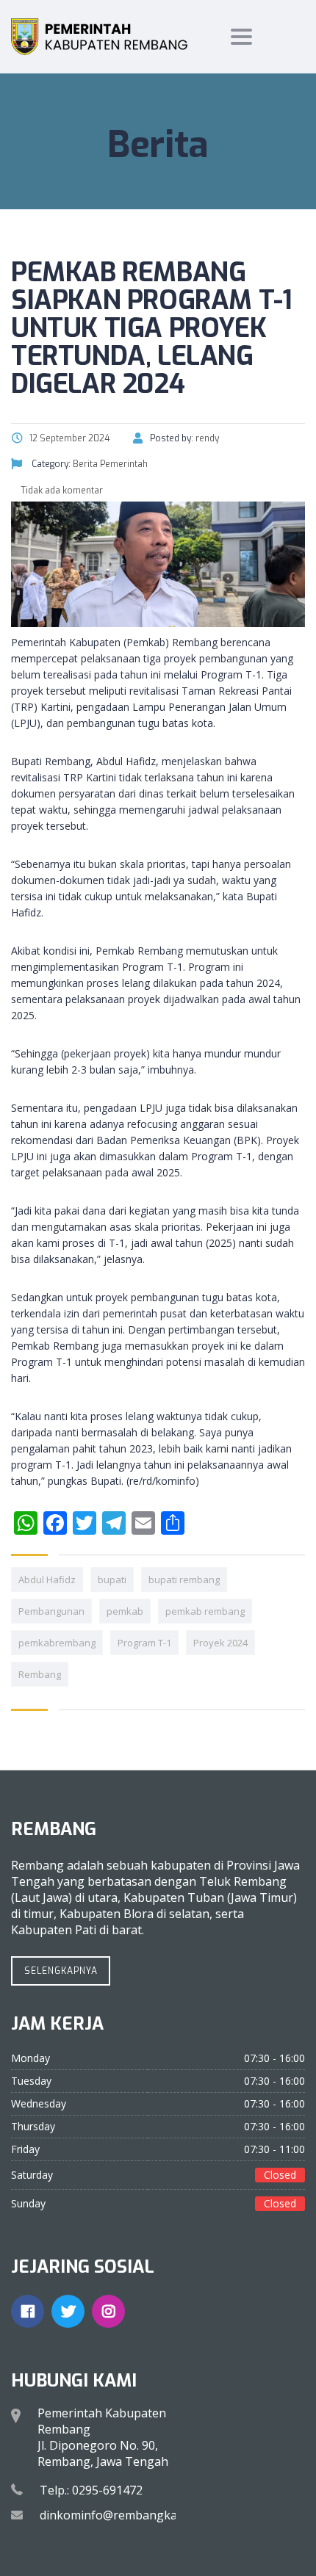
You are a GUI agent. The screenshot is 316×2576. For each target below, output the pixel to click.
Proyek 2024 (220, 1643)
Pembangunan (51, 1611)
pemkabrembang (57, 1643)
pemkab (125, 1611)
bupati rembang (184, 1580)
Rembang (40, 1674)
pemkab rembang (205, 1611)
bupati (112, 1580)
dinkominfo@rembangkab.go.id (126, 2515)
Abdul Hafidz (47, 1580)
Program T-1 (144, 1643)
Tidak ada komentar (61, 491)
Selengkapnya (61, 1971)
